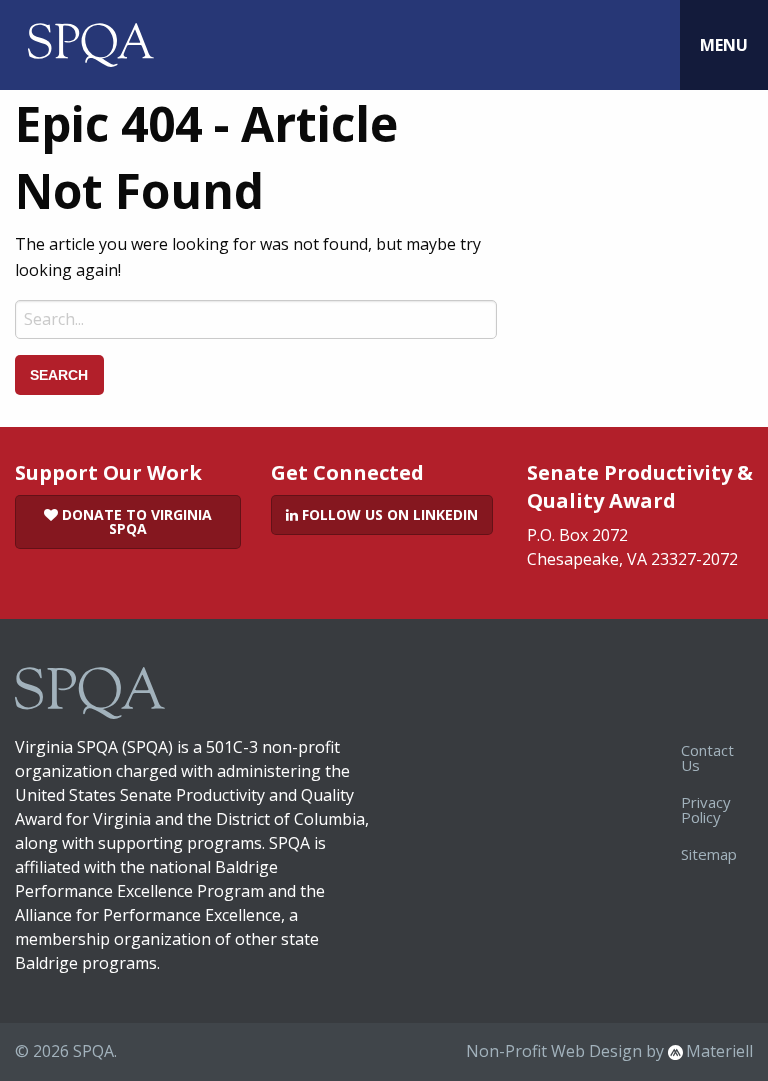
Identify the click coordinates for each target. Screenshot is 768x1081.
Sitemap (709, 854)
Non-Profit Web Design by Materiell (609, 1051)
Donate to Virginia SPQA (135, 521)
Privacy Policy (706, 809)
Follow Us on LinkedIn (388, 514)
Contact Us (707, 757)
